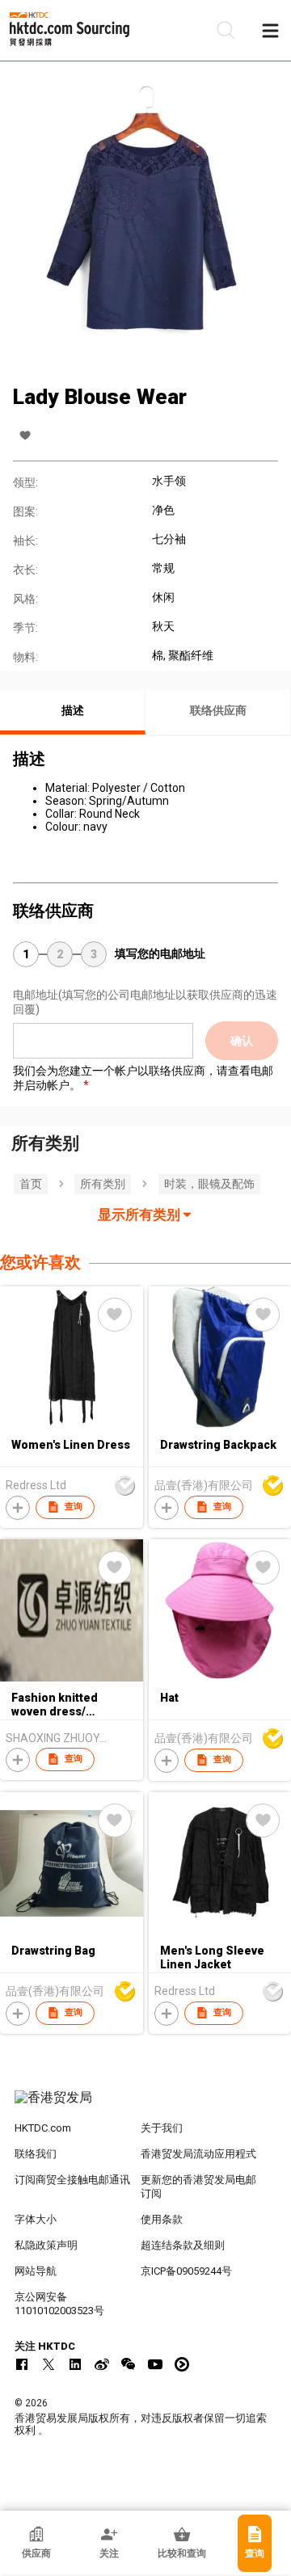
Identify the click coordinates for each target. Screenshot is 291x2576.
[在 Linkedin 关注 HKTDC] (75, 2364)
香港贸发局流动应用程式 (198, 2154)
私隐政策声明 (46, 2245)
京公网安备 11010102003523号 (59, 2304)
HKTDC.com (43, 2128)
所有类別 (103, 1184)
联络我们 (36, 2154)
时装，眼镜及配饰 (209, 1184)
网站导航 (36, 2271)
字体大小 (36, 2219)
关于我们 (162, 2128)
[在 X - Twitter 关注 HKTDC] (48, 2364)
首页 (31, 1184)
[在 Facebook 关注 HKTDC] (22, 2364)
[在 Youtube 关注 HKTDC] (155, 2364)
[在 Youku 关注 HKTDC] (182, 2364)
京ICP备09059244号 (186, 2271)
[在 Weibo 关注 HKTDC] (102, 2364)
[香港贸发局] (145, 2106)
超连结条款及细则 (183, 2245)
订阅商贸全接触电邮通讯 (72, 2180)
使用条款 (162, 2219)
